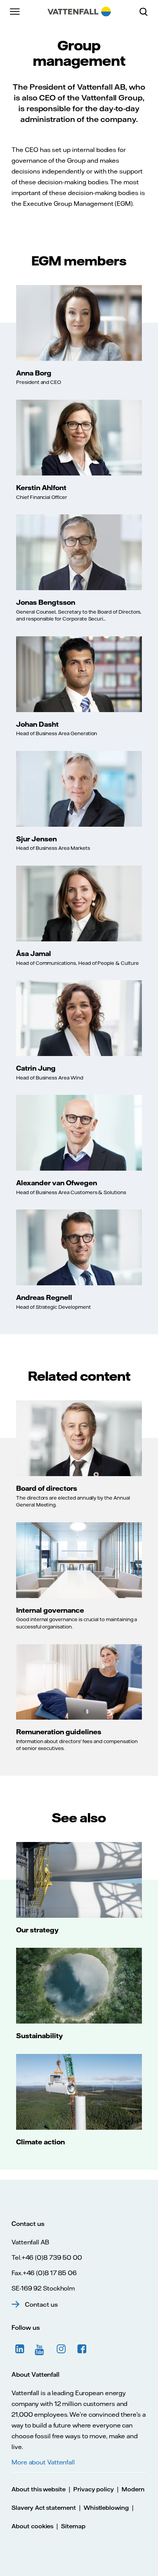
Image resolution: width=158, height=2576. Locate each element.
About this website (39, 2489)
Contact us (41, 2304)
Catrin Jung (36, 1068)
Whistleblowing (106, 2508)
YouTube (41, 2349)
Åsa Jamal (34, 953)
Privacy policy (94, 2489)
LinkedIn (20, 2349)
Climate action (40, 2142)
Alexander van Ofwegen (57, 1183)
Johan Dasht (37, 724)
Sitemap (73, 2526)
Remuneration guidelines (59, 1732)
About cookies (32, 2526)
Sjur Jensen (36, 839)
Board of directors (47, 1488)
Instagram (61, 2349)
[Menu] (15, 12)
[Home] (79, 12)
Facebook (82, 2349)
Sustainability (39, 2035)
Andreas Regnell (44, 1297)
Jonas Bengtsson (46, 602)
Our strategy (37, 1930)
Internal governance (50, 1610)
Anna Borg (34, 373)
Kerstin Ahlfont (41, 487)
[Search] (146, 12)
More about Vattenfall (43, 2462)
